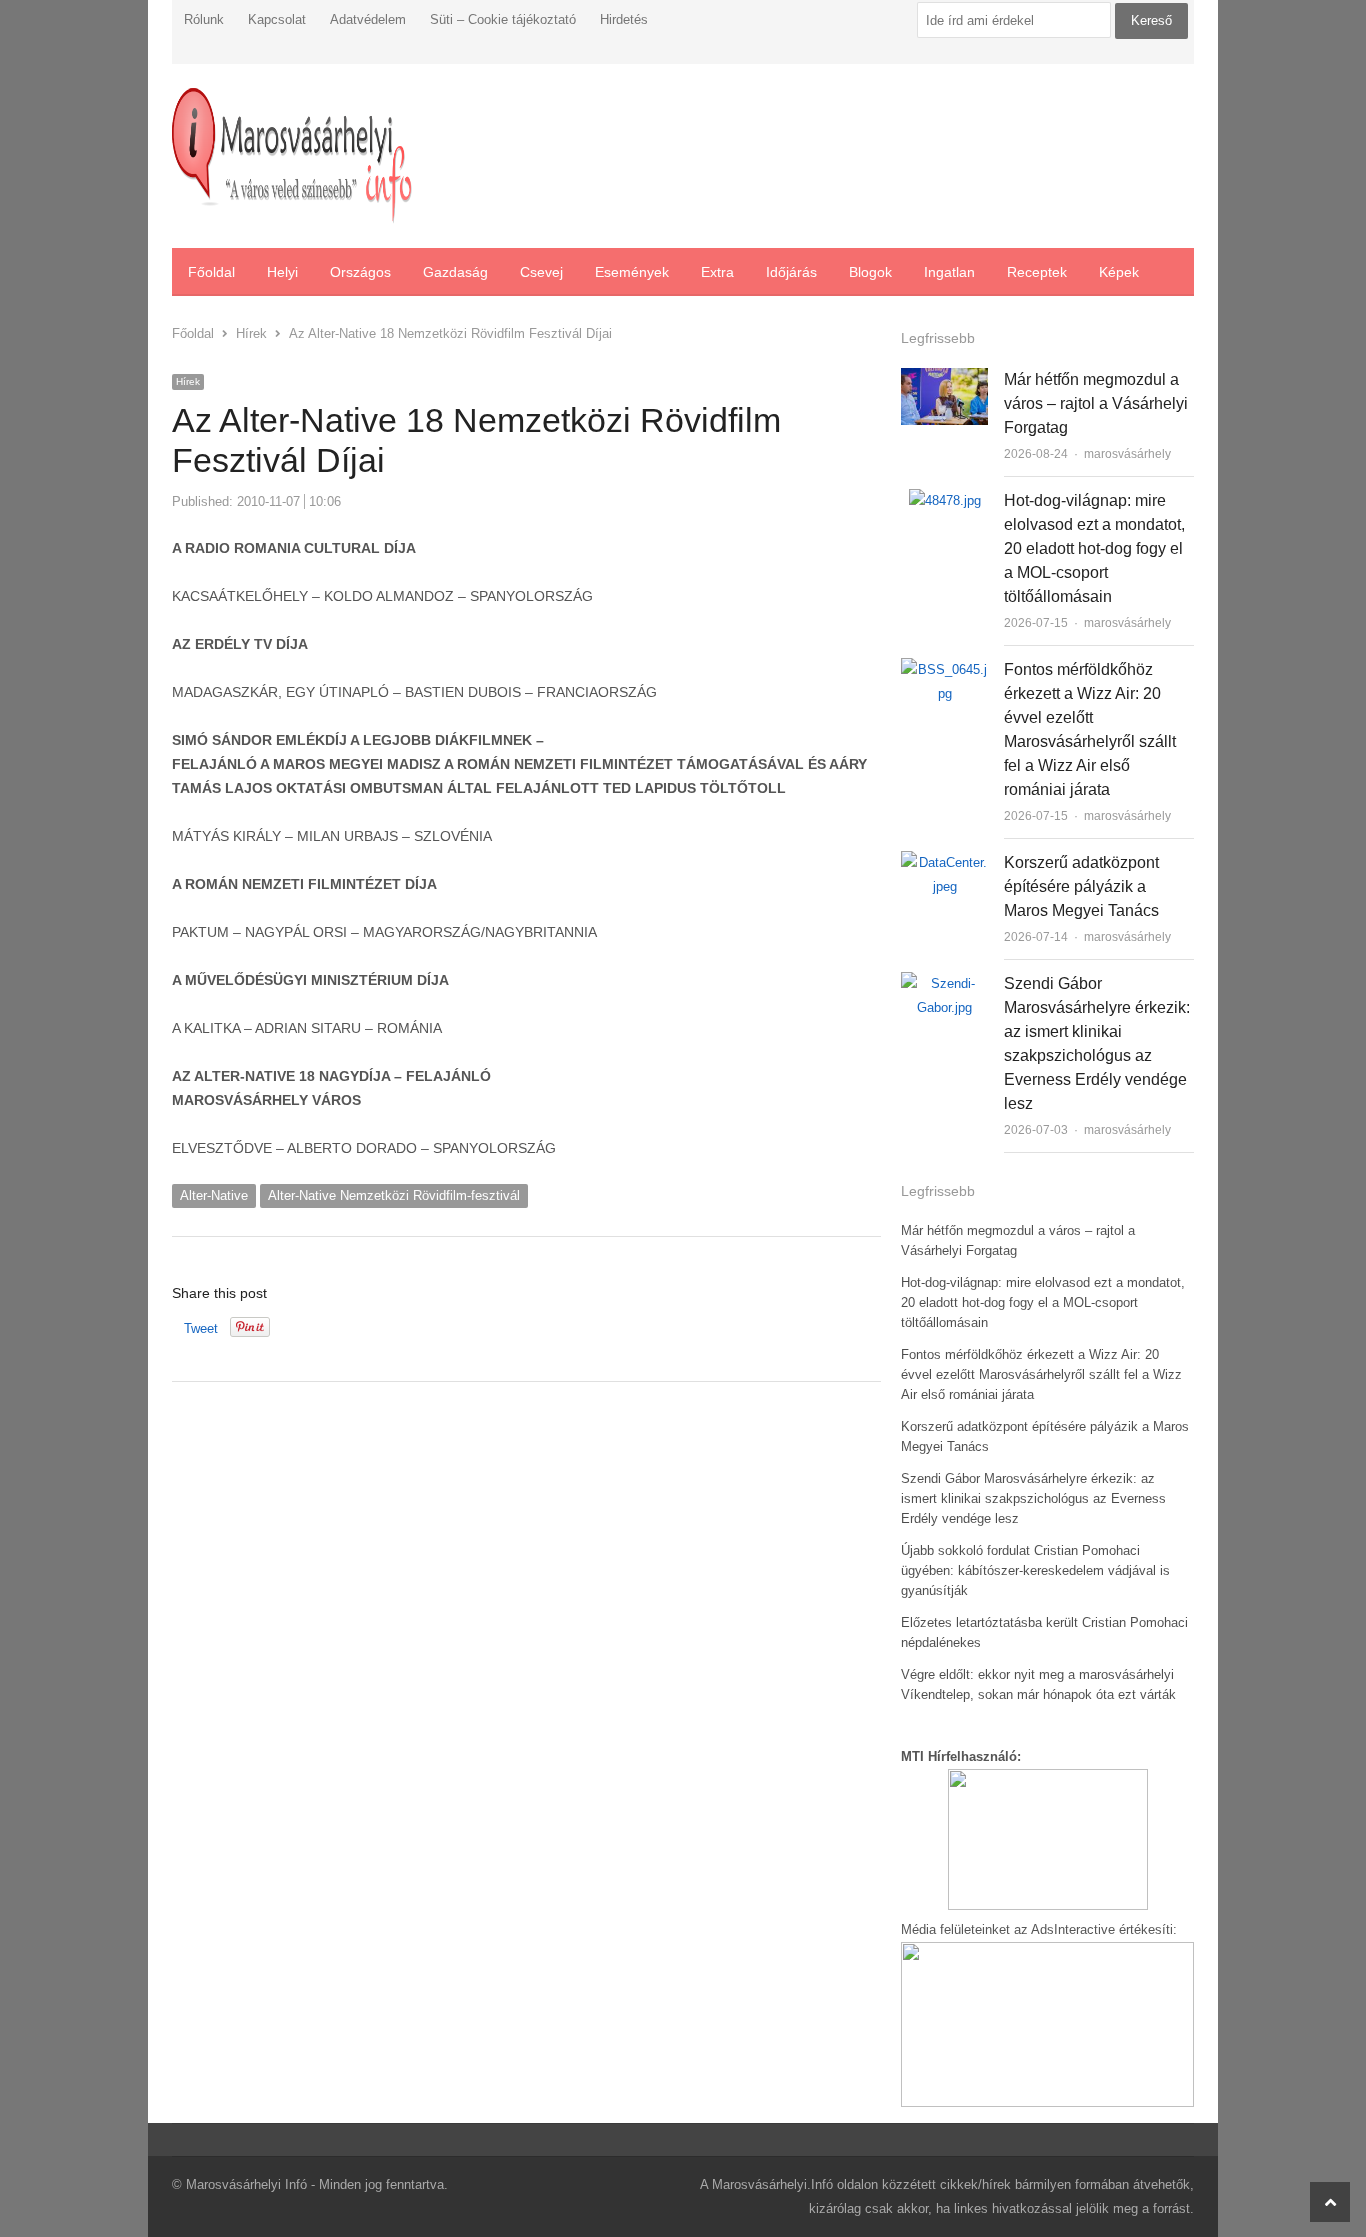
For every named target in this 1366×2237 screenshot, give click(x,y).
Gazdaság (455, 272)
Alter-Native (214, 1195)
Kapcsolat (277, 19)
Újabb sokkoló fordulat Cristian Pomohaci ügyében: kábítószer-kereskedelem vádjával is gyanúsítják (1035, 1570)
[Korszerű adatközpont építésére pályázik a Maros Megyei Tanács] (944, 862)
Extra (717, 272)
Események (632, 272)
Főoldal (211, 272)
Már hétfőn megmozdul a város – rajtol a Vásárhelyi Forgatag (1096, 403)
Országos (360, 272)
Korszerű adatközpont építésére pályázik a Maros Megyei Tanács (1081, 886)
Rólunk (204, 19)
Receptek (1037, 272)
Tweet (201, 1328)
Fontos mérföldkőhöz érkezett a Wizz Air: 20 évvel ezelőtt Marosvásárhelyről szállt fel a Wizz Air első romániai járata (1041, 1374)
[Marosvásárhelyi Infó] (292, 156)
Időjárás (791, 272)
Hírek (188, 381)
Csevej (541, 272)
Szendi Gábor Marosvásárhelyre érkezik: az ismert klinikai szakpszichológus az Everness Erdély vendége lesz (1033, 1498)
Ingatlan (949, 272)
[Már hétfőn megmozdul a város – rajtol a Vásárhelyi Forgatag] (944, 379)
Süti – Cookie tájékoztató (503, 19)
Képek (1119, 272)
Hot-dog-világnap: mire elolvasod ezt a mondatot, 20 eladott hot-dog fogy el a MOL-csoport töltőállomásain (1094, 548)
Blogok (870, 272)
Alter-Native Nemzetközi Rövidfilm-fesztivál (394, 1195)
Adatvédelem (368, 19)
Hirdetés (624, 19)
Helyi (282, 272)
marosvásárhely (1127, 454)
